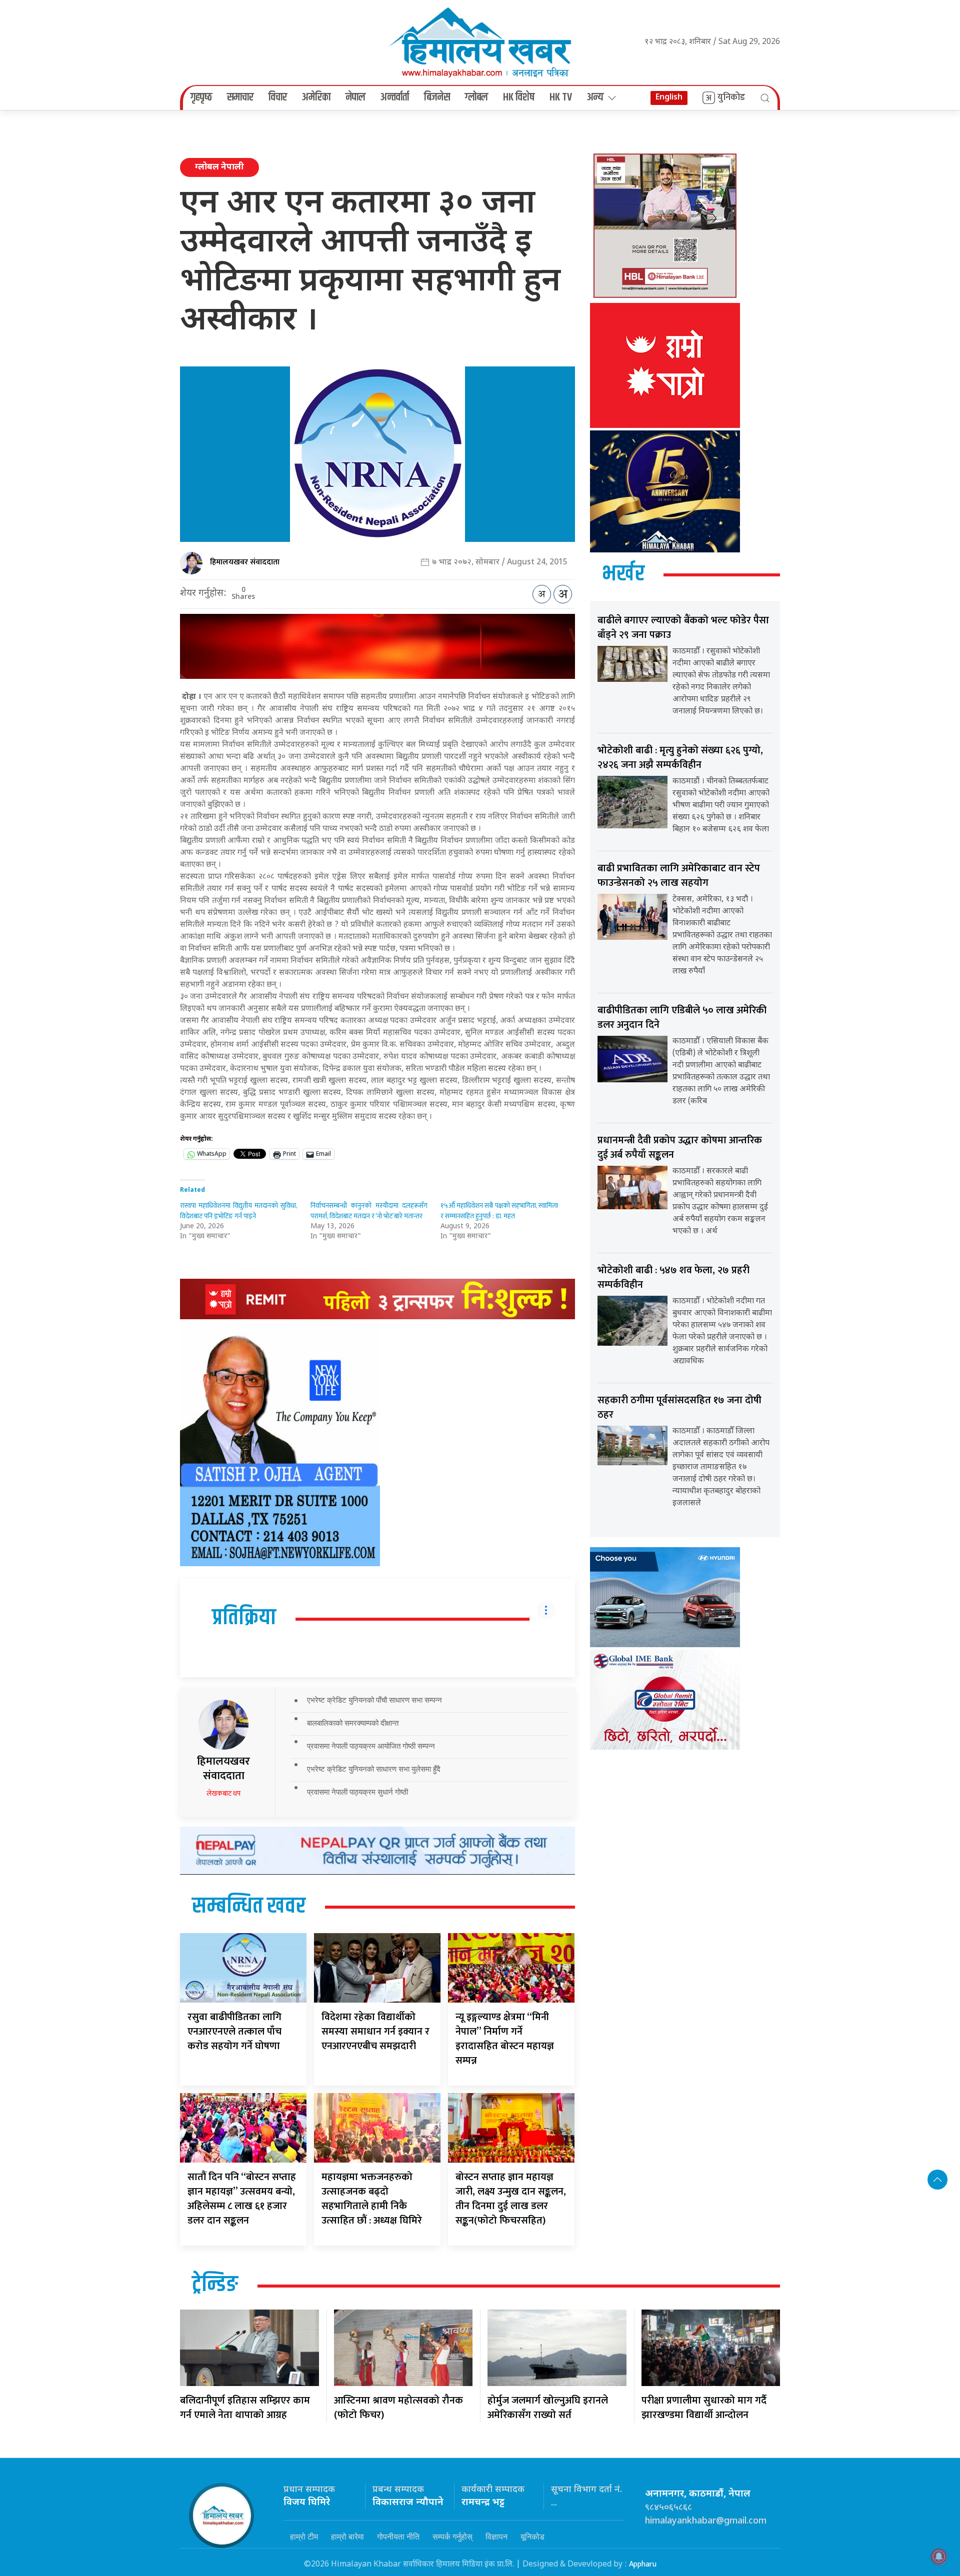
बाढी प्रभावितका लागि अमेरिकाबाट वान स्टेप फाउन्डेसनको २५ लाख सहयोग (679, 876)
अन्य (595, 97)
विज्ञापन (496, 2537)
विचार (278, 97)
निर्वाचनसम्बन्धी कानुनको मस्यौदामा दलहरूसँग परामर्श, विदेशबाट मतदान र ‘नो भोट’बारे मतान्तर (369, 1211)
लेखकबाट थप (223, 1793)
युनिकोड (731, 97)
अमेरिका (316, 97)
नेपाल (355, 97)
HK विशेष (519, 97)
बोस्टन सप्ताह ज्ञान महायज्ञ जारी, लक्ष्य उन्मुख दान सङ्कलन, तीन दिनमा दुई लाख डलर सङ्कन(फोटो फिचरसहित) (511, 2199)
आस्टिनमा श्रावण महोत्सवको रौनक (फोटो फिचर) (398, 2408)
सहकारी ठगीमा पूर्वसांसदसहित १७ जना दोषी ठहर (679, 1407)
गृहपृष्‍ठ (201, 97)
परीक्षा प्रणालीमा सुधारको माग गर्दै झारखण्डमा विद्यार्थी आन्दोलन (704, 2408)
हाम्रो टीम (304, 2537)
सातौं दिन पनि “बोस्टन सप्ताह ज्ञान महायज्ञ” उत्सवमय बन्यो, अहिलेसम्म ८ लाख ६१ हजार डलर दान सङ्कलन (242, 2199)
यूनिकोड (532, 2537)
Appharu (643, 2564)
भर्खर (623, 574)
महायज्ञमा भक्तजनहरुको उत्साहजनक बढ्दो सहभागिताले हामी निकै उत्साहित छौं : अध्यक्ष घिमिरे (372, 2199)
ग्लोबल (476, 97)
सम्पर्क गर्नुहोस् (452, 2537)
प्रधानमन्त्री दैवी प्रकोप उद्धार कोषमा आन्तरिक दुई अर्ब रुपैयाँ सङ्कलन (680, 1148)
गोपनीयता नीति (398, 2537)
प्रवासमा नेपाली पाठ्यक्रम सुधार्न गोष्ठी (357, 1792)
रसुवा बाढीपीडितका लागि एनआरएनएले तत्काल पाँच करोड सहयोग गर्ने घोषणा (234, 2032)
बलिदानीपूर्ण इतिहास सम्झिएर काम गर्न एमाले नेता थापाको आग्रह (245, 2408)
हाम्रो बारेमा (347, 2537)
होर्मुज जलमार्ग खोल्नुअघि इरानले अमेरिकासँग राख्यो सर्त (548, 2408)
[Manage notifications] (939, 2557)
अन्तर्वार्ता (395, 97)
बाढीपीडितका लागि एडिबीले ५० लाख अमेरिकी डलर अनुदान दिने (682, 1018)
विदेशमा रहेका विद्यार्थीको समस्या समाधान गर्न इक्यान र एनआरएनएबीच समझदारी (375, 2032)
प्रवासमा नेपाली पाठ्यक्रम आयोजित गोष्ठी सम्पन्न (371, 1746)
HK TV (561, 97)
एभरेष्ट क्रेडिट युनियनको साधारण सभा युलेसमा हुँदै (374, 1769)
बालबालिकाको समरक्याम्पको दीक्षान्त (353, 1723)
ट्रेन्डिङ (215, 2285)
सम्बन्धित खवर (249, 1907)
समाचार (240, 97)
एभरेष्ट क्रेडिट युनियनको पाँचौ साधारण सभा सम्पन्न (374, 1700)
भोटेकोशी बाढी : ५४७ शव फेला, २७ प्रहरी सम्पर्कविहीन (673, 1278)
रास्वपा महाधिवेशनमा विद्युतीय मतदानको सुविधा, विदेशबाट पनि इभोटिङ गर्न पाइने (239, 1211)
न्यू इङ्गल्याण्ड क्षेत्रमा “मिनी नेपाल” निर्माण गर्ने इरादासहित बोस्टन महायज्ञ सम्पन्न (505, 2039)
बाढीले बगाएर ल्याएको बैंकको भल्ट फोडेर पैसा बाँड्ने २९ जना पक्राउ (683, 628)
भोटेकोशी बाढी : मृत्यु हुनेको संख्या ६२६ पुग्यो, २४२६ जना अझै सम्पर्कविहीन (680, 758)
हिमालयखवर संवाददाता (245, 562)
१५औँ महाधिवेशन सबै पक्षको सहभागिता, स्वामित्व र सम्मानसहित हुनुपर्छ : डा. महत (499, 1211)
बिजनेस (437, 97)
